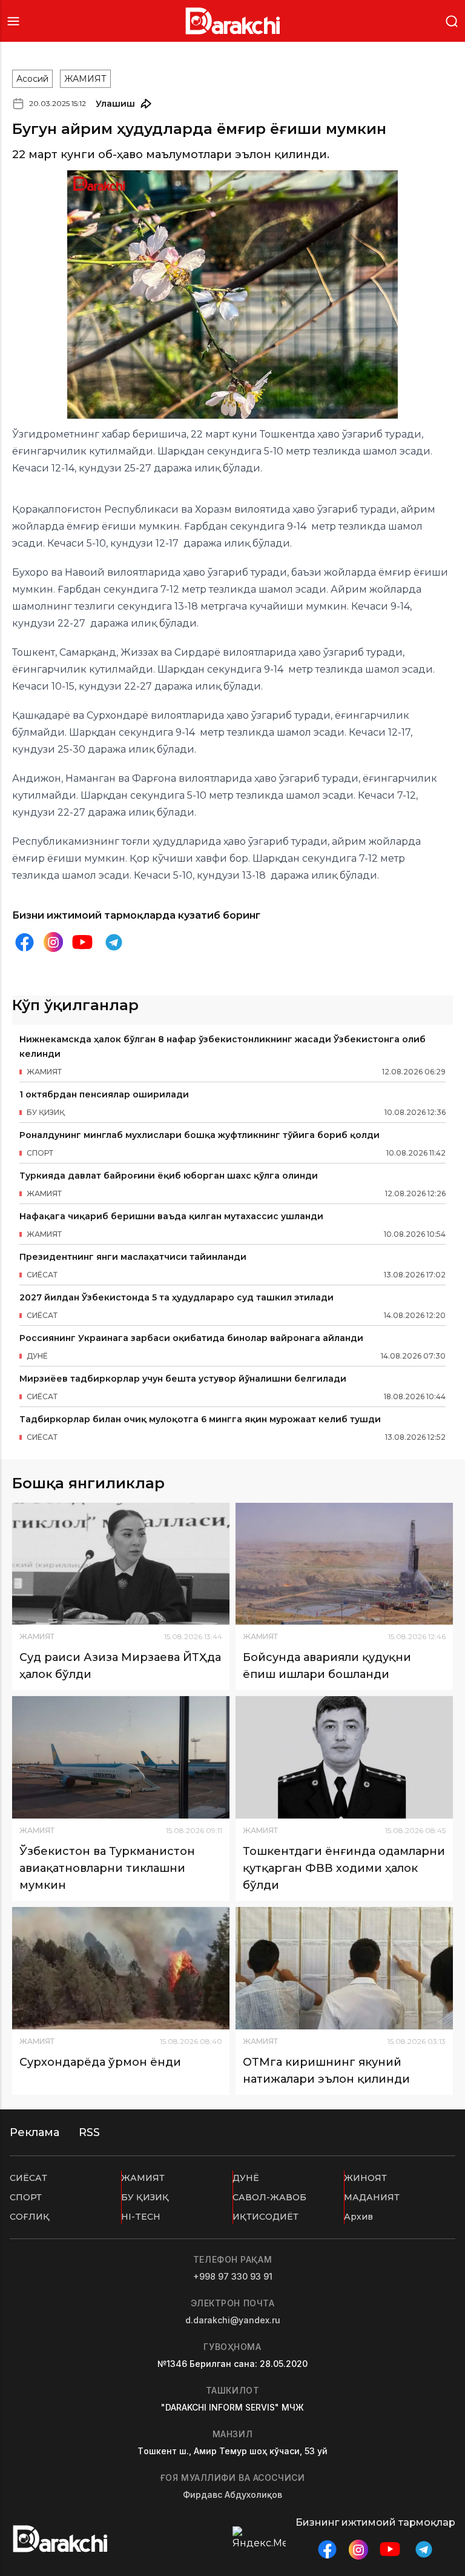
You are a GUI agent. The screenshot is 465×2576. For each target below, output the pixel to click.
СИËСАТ (28, 2178)
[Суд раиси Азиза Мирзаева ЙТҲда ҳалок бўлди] (121, 1564)
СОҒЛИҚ (30, 2217)
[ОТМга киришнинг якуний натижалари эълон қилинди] (344, 1968)
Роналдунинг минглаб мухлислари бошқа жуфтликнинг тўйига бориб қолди (200, 1135)
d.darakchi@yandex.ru (233, 2320)
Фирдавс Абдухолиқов (232, 2494)
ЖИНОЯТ (365, 2178)
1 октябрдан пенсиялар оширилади (104, 1094)
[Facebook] (24, 942)
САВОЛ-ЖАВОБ (269, 2197)
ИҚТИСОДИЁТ (265, 2217)
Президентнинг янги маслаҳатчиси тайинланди (133, 1257)
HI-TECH (141, 2217)
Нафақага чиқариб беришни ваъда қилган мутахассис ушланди (171, 1216)
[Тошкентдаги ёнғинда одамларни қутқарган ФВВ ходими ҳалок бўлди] (344, 1757)
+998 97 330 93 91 (233, 2276)
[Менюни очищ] (13, 21)
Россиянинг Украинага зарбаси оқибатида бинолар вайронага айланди (191, 1338)
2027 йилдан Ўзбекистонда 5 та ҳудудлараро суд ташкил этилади (176, 1297)
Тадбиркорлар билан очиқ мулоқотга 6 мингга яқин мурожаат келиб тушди (200, 1419)
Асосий (32, 79)
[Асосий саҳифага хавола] (233, 21)
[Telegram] (114, 942)
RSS (89, 2132)
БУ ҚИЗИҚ (145, 2197)
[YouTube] (82, 942)
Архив (358, 2217)
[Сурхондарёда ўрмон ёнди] (121, 1968)
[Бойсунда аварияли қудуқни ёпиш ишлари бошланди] (344, 1564)
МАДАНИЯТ (372, 2197)
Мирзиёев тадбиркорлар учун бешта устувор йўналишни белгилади (183, 1379)
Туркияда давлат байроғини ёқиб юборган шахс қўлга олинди (169, 1176)
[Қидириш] (452, 20)
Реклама (35, 2132)
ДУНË (246, 2178)
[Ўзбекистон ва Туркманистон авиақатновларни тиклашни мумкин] (121, 1757)
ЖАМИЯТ (85, 79)
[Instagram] (53, 942)
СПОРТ (26, 2197)
